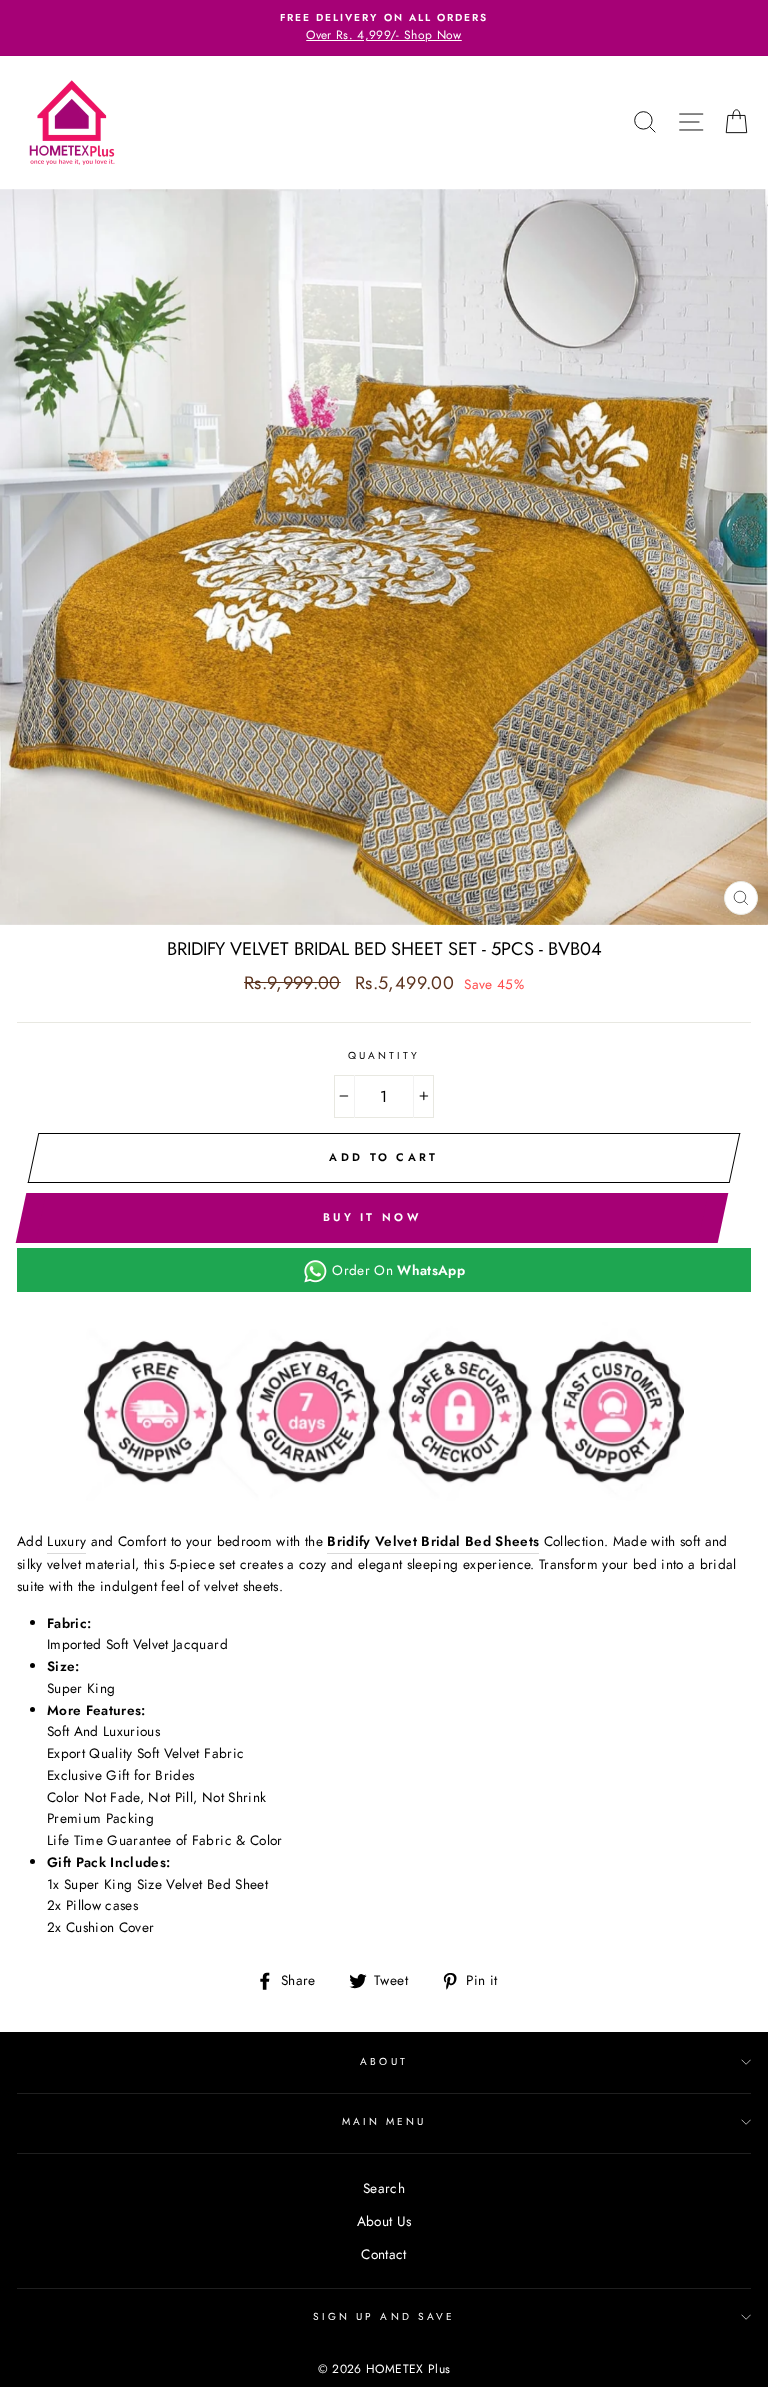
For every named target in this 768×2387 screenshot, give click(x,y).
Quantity (384, 1055)
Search (384, 2188)
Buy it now (372, 1217)
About (383, 2061)
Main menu (384, 2121)
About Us (384, 2221)
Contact (383, 2254)
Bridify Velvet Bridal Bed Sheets (433, 1541)
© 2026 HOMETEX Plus (384, 2369)
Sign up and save (384, 2316)
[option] (384, 28)
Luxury (66, 1541)
